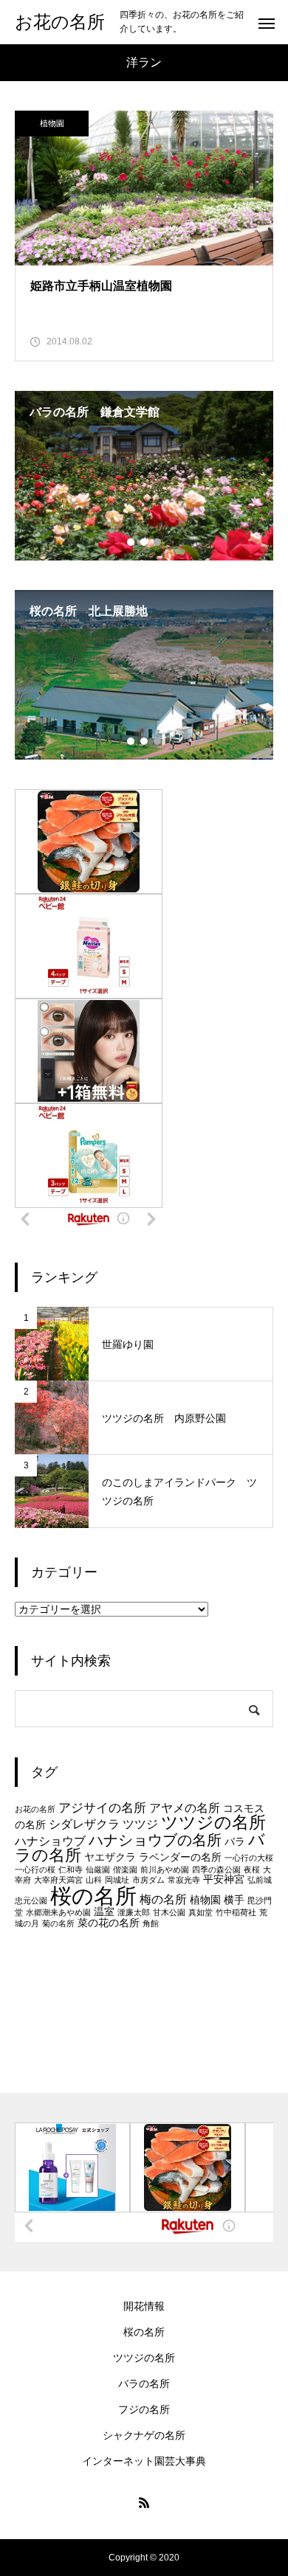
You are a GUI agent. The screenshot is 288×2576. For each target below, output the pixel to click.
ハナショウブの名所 (155, 1840)
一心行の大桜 (249, 1858)
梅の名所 (163, 1899)
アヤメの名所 (185, 1808)
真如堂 (200, 1912)
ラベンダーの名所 (180, 1857)
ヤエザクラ (110, 1857)
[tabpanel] (144, 476)
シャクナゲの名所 (144, 2435)
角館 (151, 1923)
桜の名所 (93, 1896)
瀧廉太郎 (134, 1912)
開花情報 (144, 2306)
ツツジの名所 (213, 1822)
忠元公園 (31, 1900)
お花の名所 (35, 1809)
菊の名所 (58, 1923)
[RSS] (144, 2502)
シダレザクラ (84, 1824)
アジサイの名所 (102, 1808)
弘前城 (260, 1880)
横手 (234, 1900)
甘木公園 (169, 1912)
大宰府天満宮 (58, 1880)
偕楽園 (125, 1869)
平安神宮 (224, 1879)
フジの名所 (144, 2409)
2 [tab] (145, 542)
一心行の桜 (35, 1869)
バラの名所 (144, 2384)
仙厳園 (98, 1869)
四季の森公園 (216, 1869)
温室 (104, 1912)
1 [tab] (131, 542)
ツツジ (140, 1824)
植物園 (52, 123)
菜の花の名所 (109, 1923)
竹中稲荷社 (236, 1912)
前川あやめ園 (165, 1869)
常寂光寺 (184, 1880)
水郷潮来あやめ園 (58, 1912)
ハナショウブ (50, 1841)
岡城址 (117, 1880)
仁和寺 (71, 1869)
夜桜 (252, 1869)
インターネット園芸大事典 (144, 2461)
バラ (235, 1842)
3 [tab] (158, 542)
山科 (94, 1880)
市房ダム (148, 1880)
